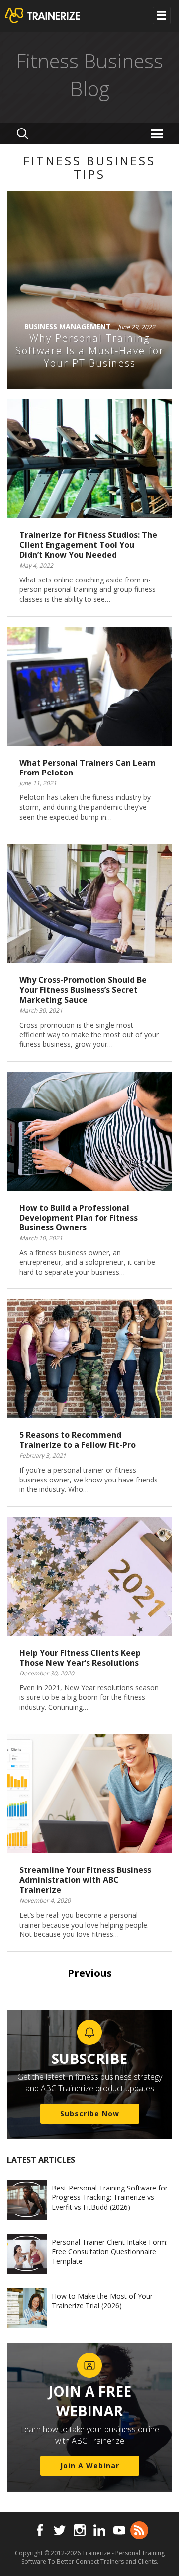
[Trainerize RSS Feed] (139, 2530)
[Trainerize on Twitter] (60, 2530)
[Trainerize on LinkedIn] (99, 2530)
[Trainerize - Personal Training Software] (55, 16)
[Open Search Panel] (23, 133)
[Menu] (158, 133)
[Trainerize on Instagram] (80, 2530)
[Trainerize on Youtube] (119, 2530)
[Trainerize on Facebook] (40, 2530)
